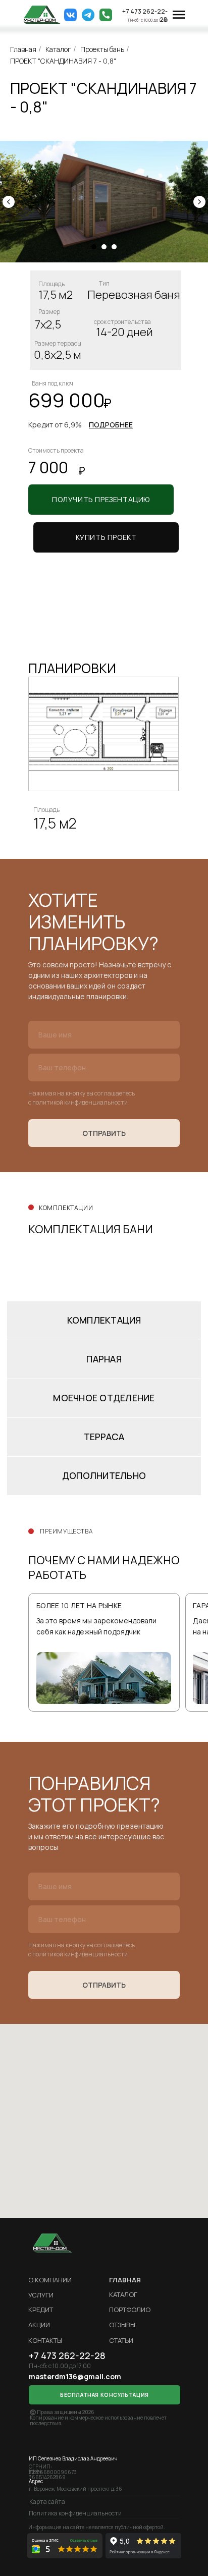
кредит (41, 2310)
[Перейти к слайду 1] (94, 247)
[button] (106, 537)
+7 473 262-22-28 (145, 15)
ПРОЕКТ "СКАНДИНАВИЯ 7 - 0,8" (63, 61)
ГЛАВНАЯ (125, 2280)
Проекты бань (102, 49)
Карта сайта (47, 2502)
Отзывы (122, 2325)
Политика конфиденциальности (75, 2513)
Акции (39, 2325)
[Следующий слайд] (199, 202)
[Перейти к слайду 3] (114, 247)
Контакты (45, 2340)
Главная (23, 49)
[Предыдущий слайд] (9, 202)
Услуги (41, 2295)
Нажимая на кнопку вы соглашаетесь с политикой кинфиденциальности (82, 1098)
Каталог (58, 49)
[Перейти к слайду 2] (104, 247)
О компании (50, 2280)
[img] (42, 15)
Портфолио (130, 2310)
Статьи (121, 2340)
